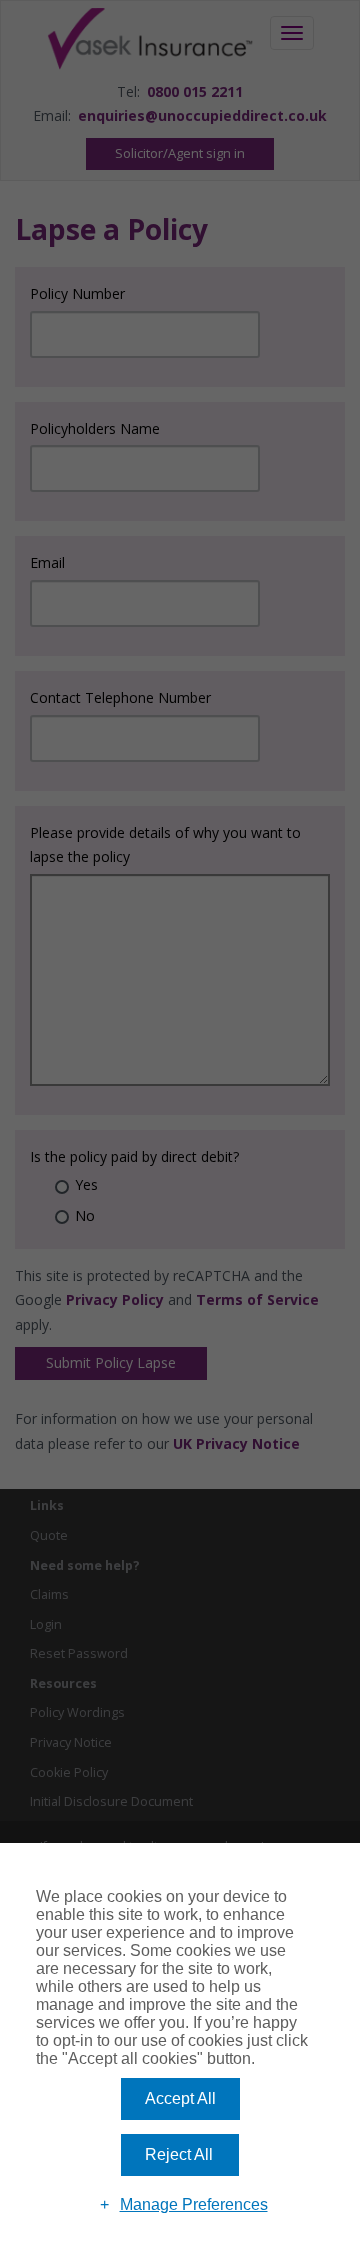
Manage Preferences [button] (194, 2204)
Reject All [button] (179, 2154)
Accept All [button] (180, 2098)
